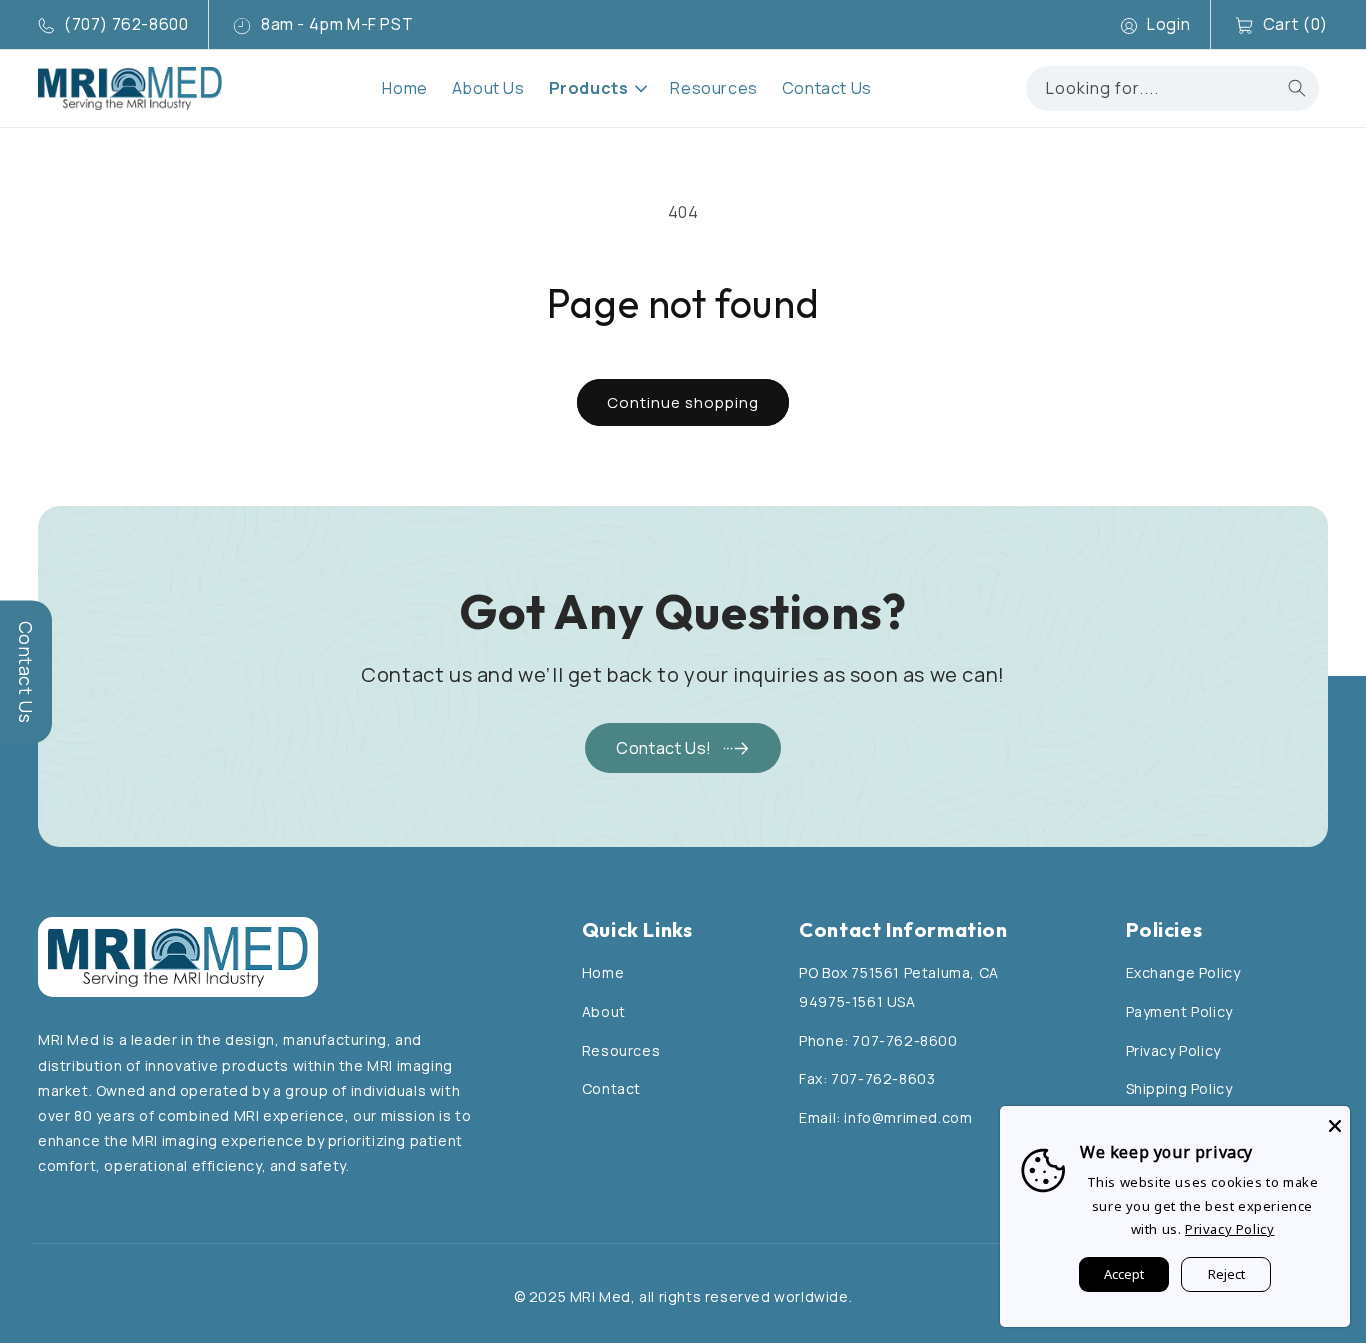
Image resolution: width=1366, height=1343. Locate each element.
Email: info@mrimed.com (885, 1117)
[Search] (1297, 88)
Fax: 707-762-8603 (867, 1078)
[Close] (1335, 1121)
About (604, 1011)
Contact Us (26, 671)
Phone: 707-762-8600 (878, 1040)
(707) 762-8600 (126, 24)
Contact (611, 1088)
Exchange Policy (1183, 972)
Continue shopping (683, 402)
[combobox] (1172, 88)
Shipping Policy (1179, 1088)
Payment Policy (1179, 1011)
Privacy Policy (1173, 1050)
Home (603, 972)
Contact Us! (664, 748)
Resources (621, 1050)
